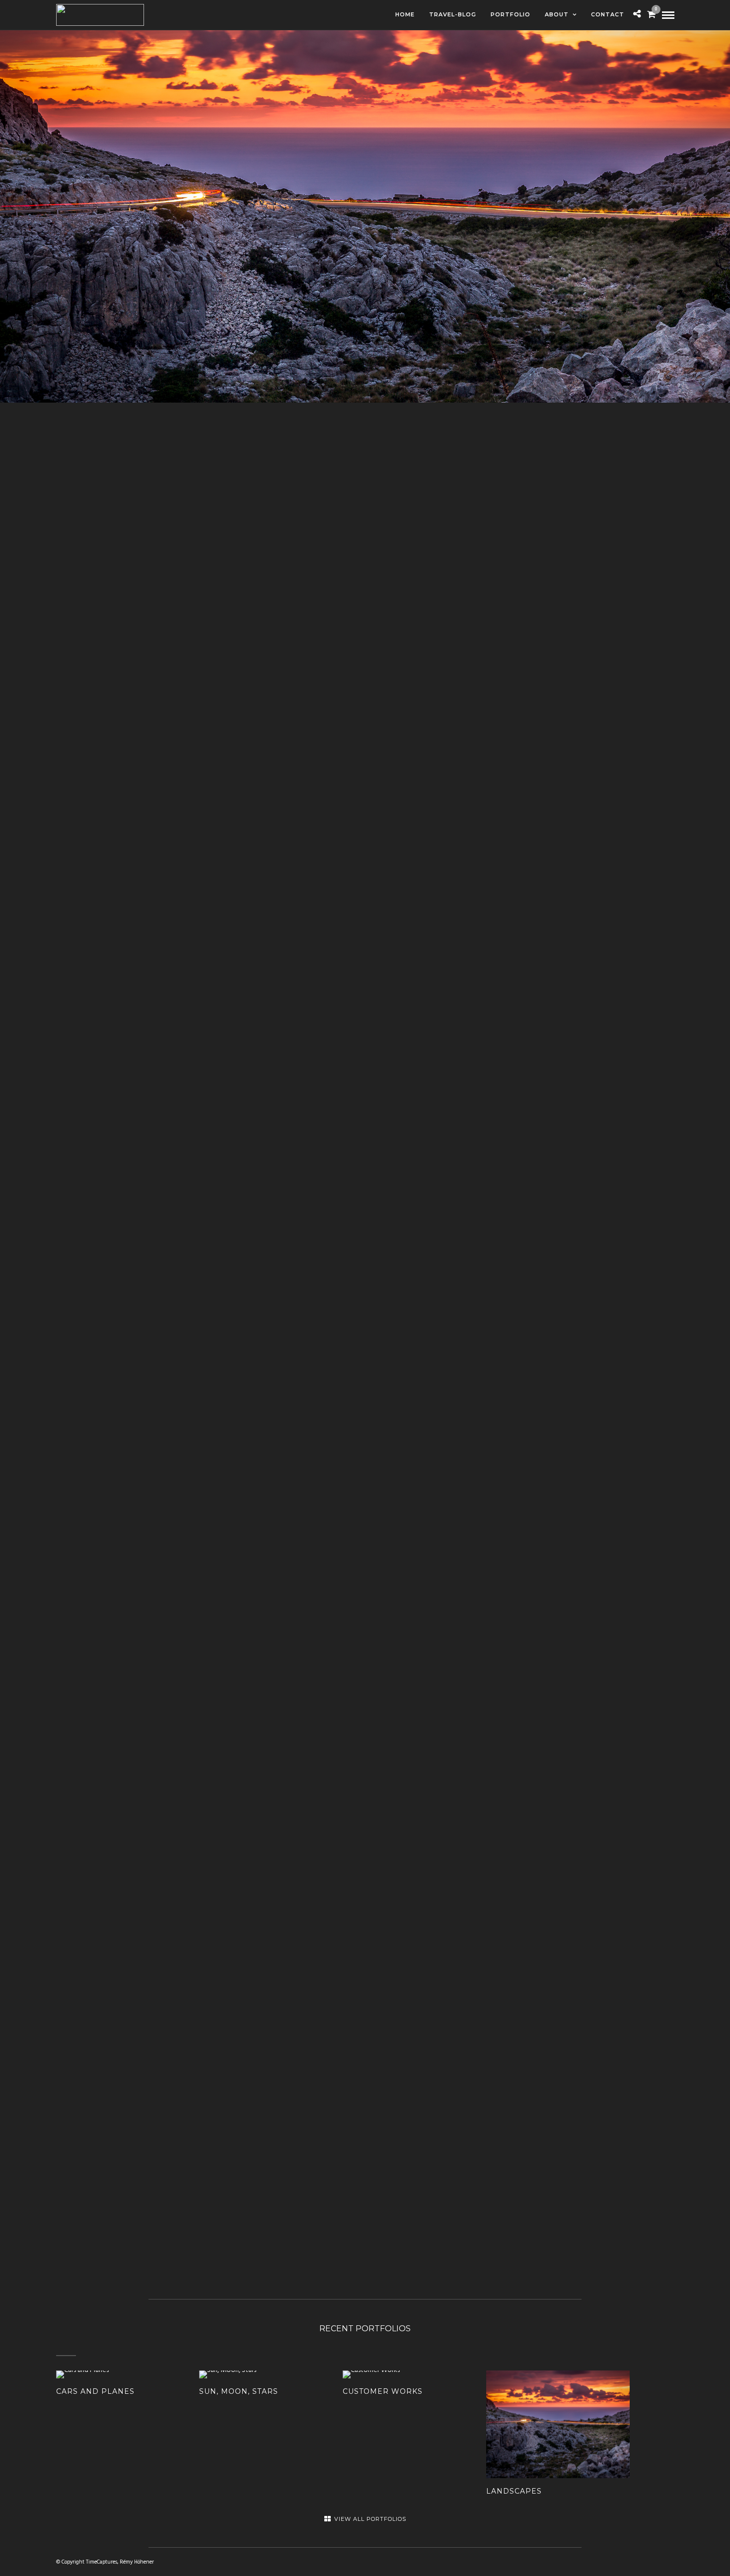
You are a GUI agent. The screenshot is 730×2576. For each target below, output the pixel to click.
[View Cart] (651, 16)
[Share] (637, 15)
